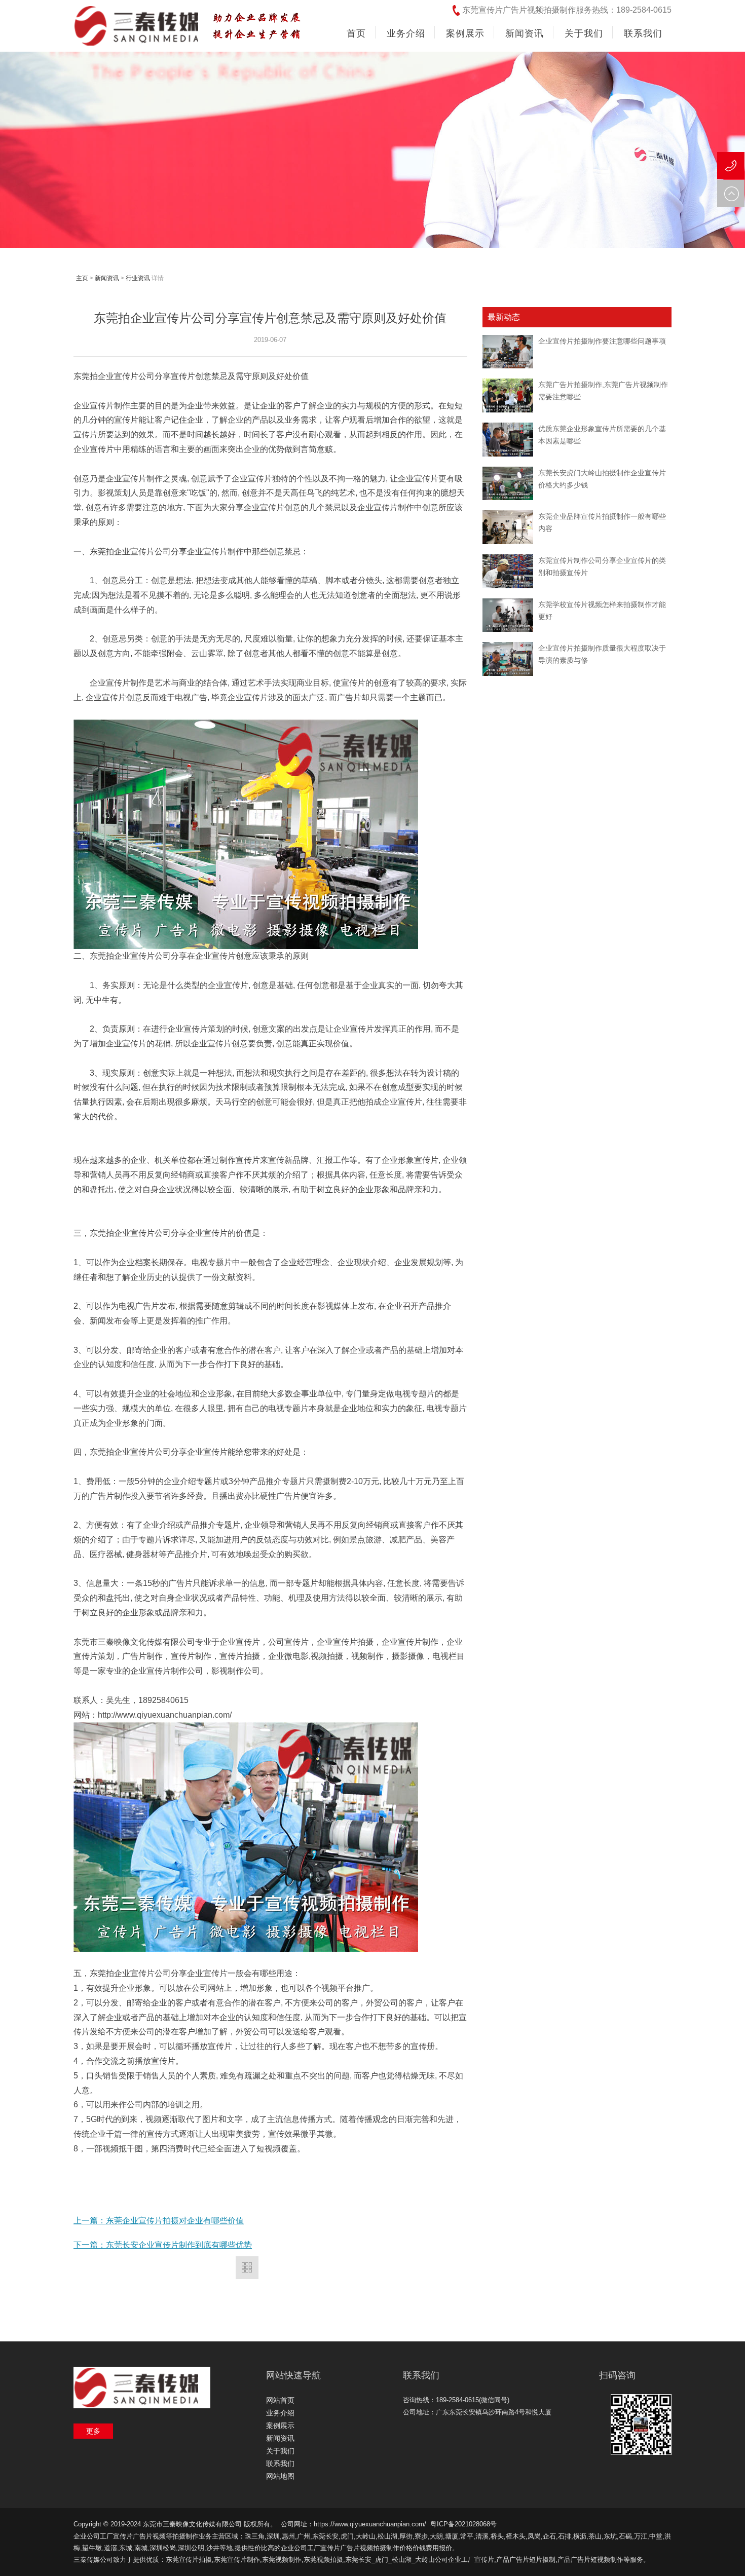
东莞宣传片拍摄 (189, 2560)
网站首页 (280, 2400)
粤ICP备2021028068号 (463, 2524)
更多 (93, 2431)
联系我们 (280, 2464)
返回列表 (247, 2268)
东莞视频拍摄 (323, 2560)
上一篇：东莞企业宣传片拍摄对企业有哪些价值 (159, 2221)
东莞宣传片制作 (237, 2560)
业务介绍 (280, 2413)
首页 (356, 33)
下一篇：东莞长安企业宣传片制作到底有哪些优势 (163, 2245)
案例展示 (280, 2426)
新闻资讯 (107, 278)
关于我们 (280, 2451)
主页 (82, 278)
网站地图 (280, 2476)
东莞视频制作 (282, 2560)
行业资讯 (138, 278)
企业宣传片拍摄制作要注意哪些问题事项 (602, 341)
